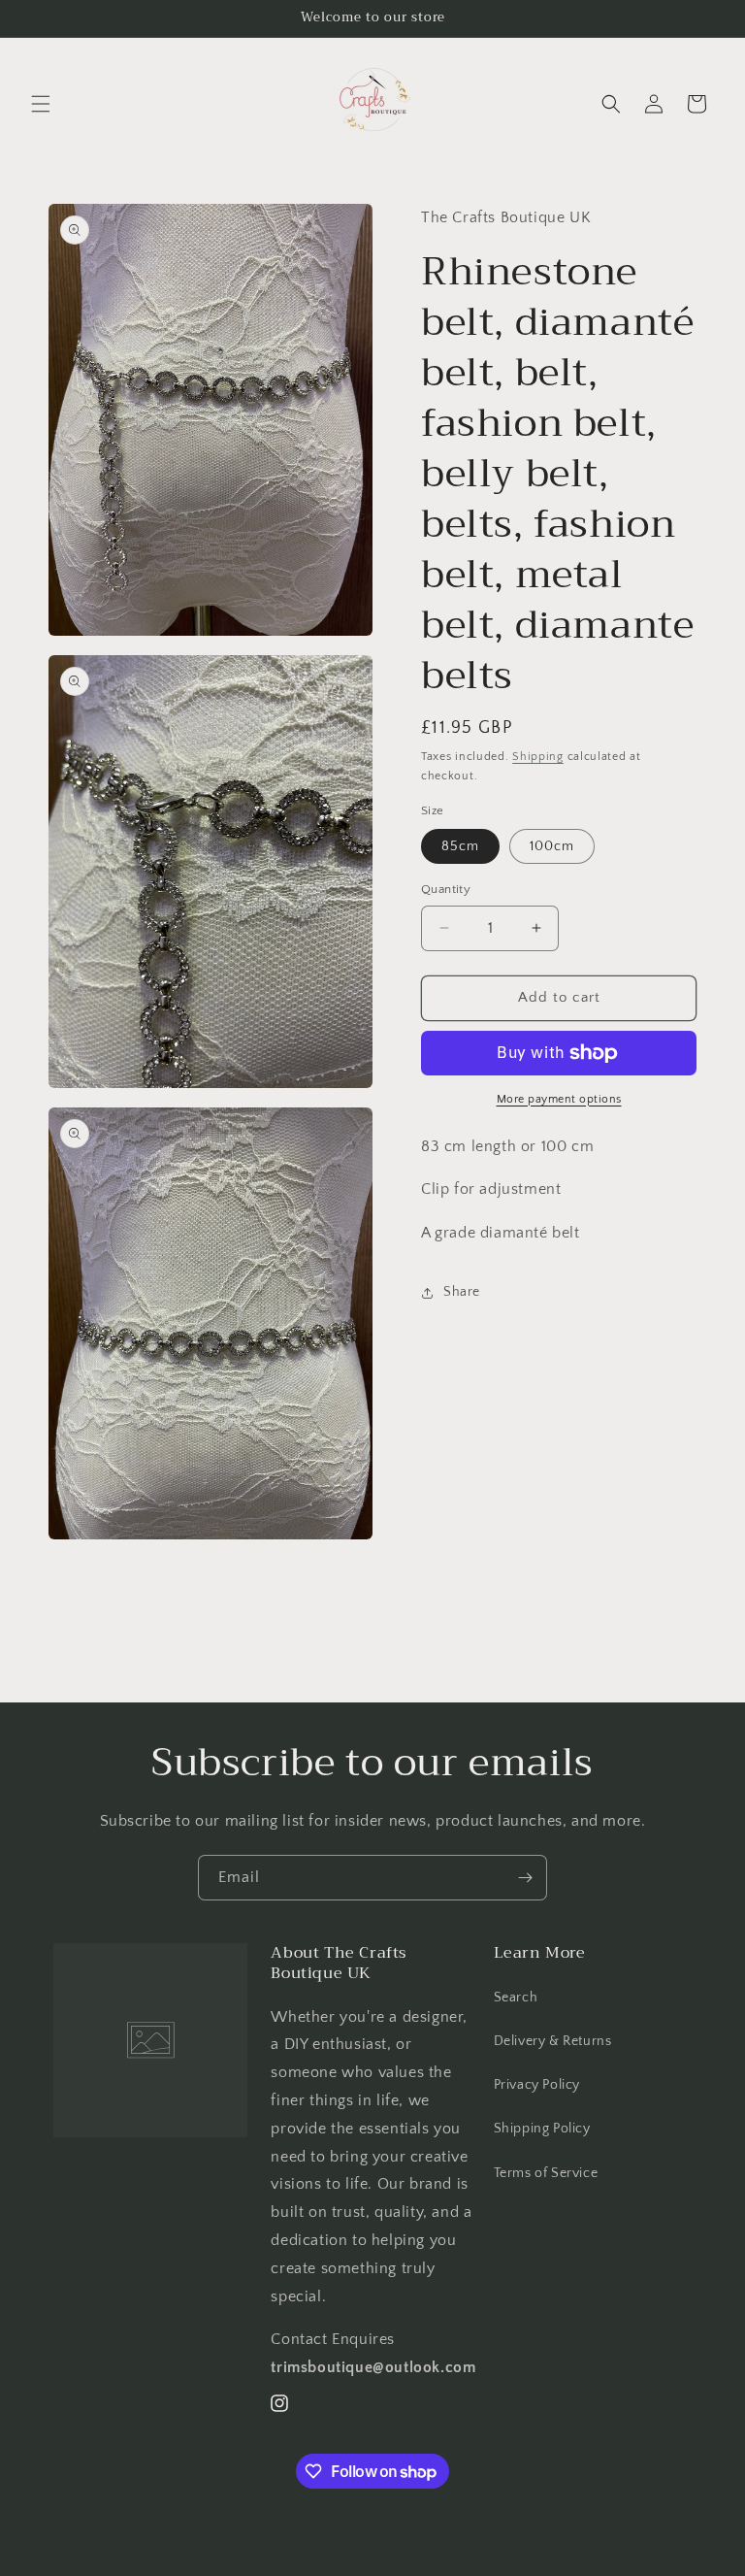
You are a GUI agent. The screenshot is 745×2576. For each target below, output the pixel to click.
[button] (41, 104)
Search (516, 1998)
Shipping (538, 757)
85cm (460, 846)
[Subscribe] (525, 1878)
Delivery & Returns (553, 2041)
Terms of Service (546, 2173)
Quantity (446, 889)
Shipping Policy (542, 2129)
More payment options (559, 1099)
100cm (552, 846)
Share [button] (462, 1292)
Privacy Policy (537, 2085)
